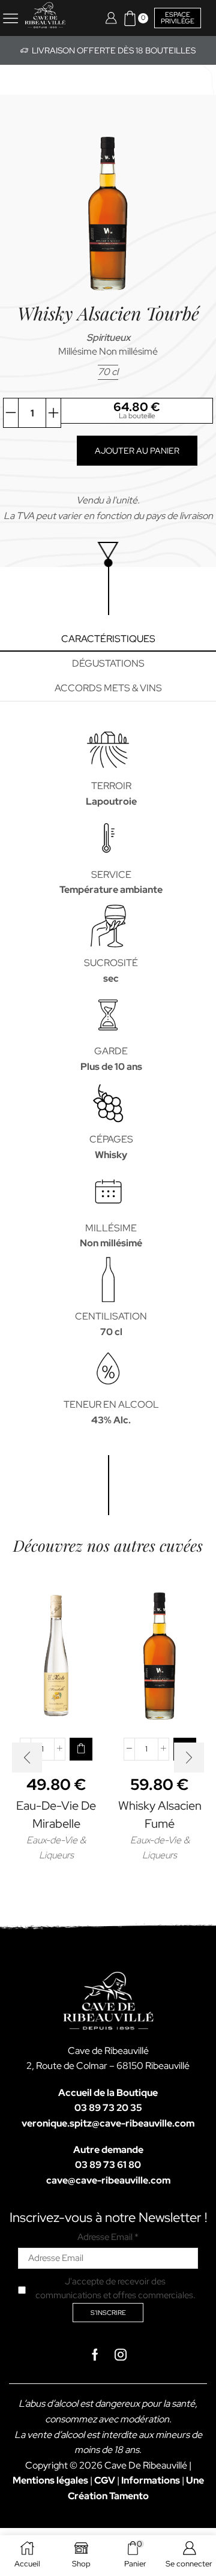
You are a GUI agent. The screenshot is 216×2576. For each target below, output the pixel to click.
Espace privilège (178, 18)
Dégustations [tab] (108, 663)
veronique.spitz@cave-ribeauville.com (108, 2123)
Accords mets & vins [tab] (108, 688)
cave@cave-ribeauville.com (108, 2180)
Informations (151, 2480)
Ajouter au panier (137, 451)
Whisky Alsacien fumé (160, 1815)
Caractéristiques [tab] (108, 639)
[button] (81, 1749)
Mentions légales (50, 2480)
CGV (105, 2480)
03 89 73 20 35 (108, 2108)
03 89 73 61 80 (108, 2165)
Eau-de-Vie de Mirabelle (56, 1815)
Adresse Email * (108, 2237)
